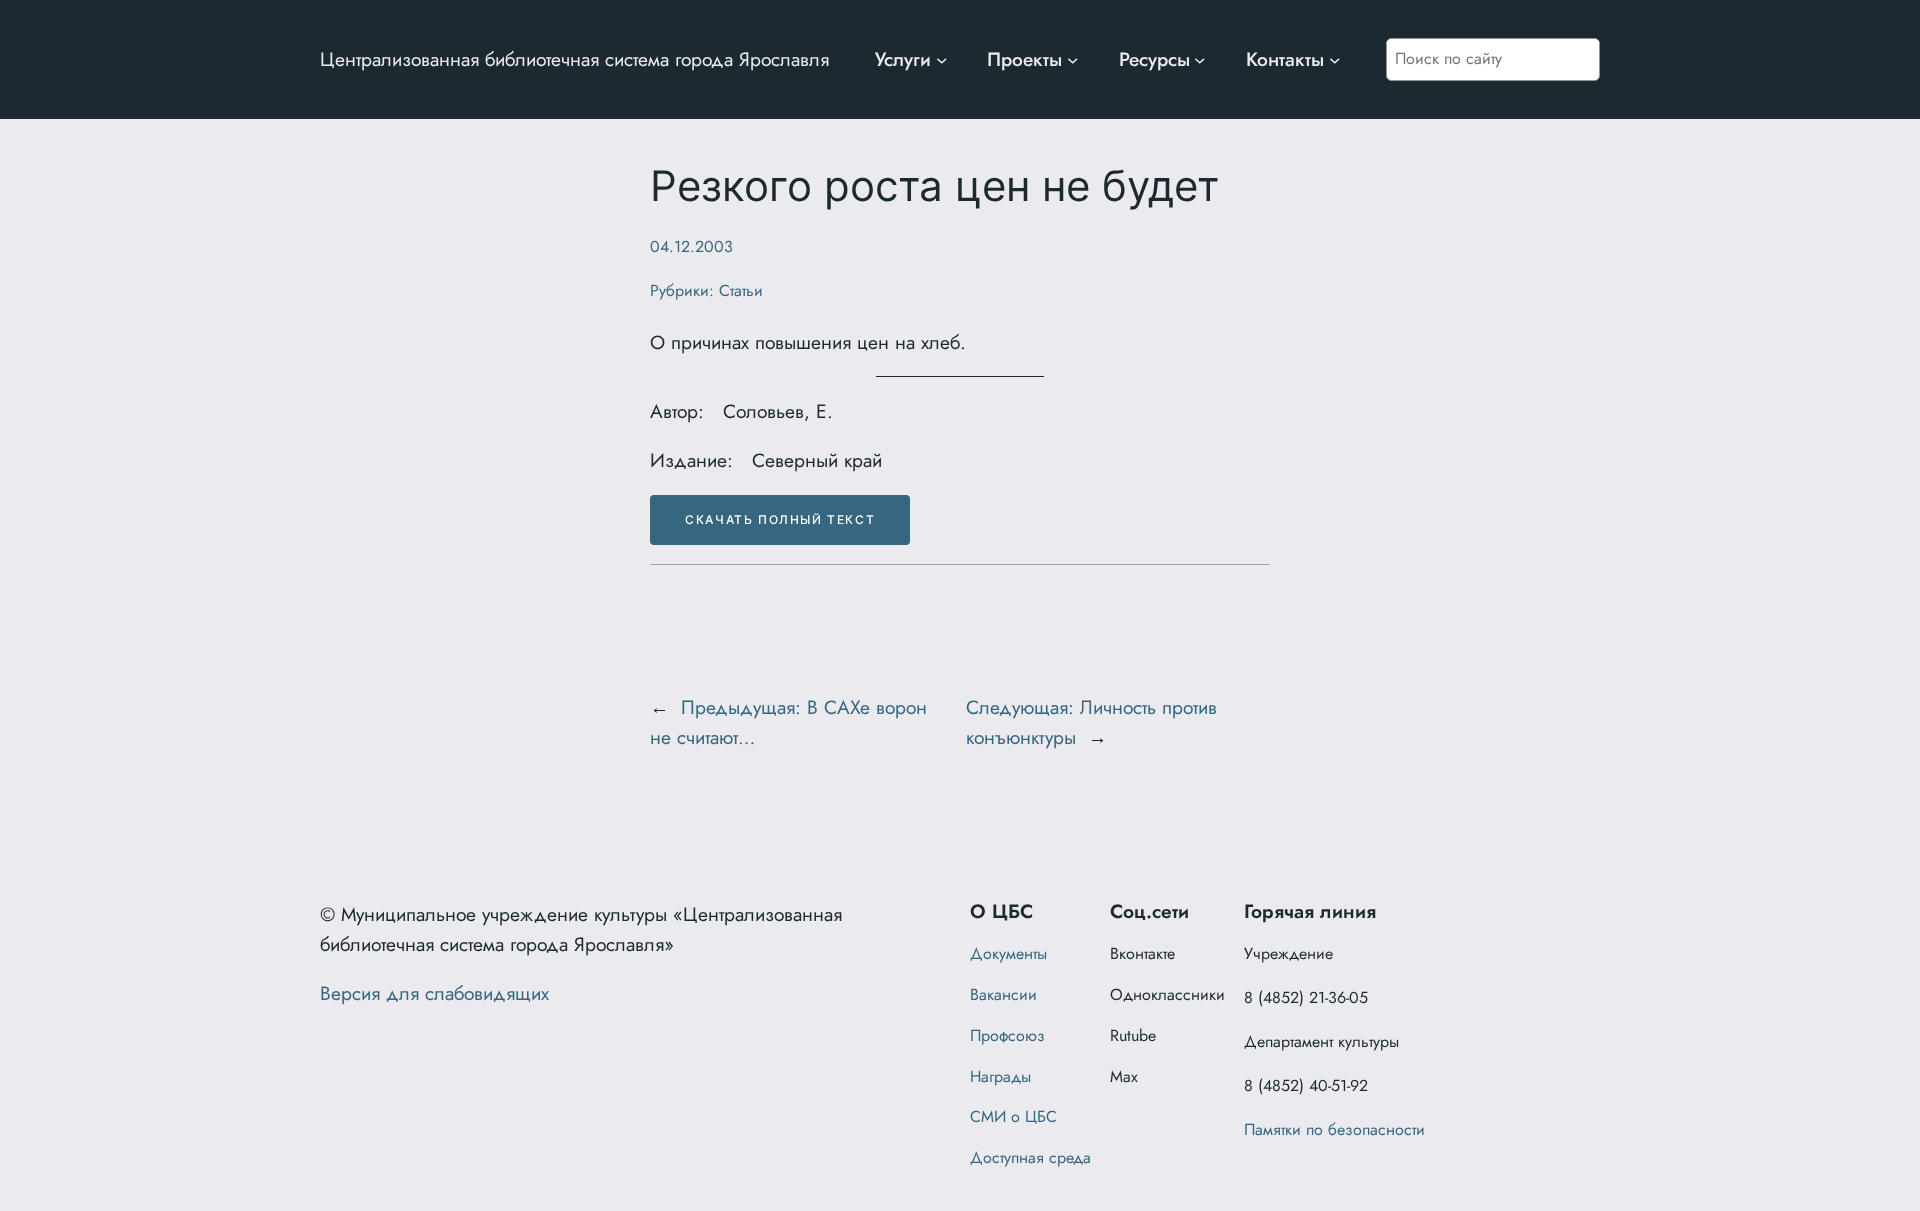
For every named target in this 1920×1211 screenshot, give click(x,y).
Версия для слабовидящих (434, 993)
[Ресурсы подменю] (1200, 60)
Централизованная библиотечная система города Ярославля (574, 59)
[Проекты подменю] (1073, 60)
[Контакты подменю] (1335, 60)
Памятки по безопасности (1334, 1129)
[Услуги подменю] (942, 60)
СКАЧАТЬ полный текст (780, 519)
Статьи (741, 290)
